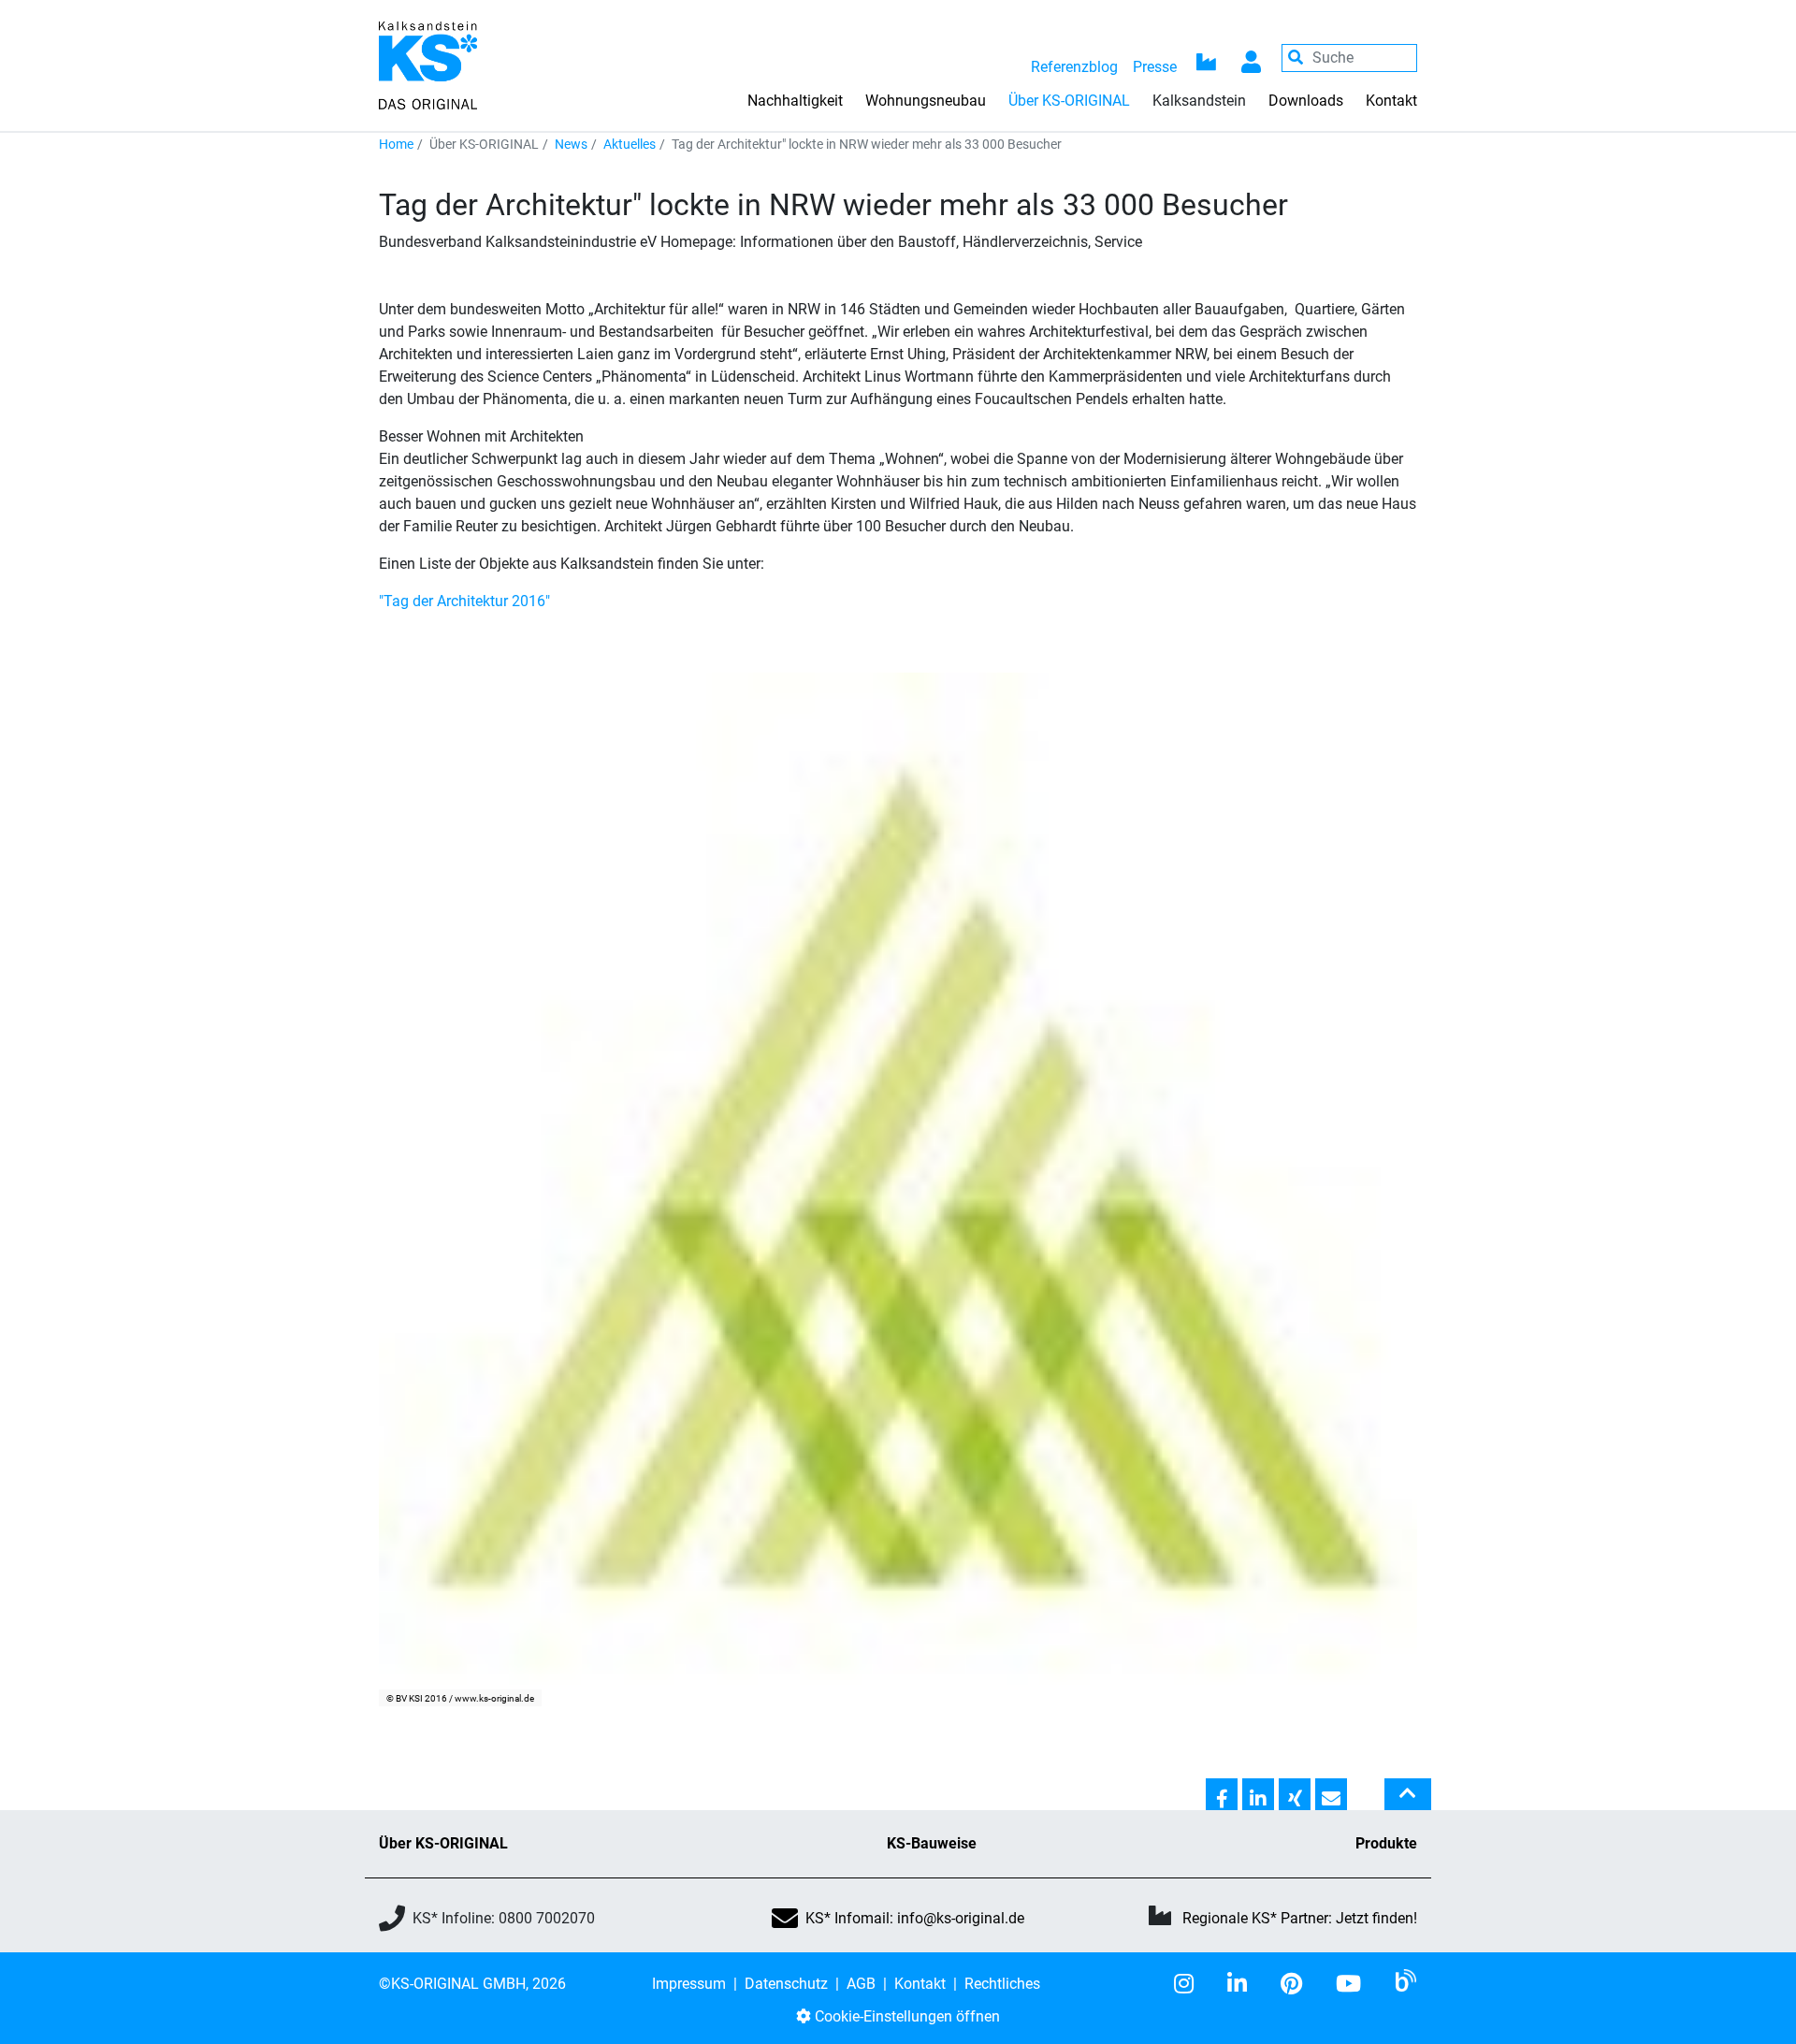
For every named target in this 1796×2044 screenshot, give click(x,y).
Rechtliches (1002, 1984)
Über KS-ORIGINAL (443, 1843)
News (571, 144)
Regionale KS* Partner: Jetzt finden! (1300, 1918)
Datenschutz (786, 1984)
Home (396, 144)
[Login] (1252, 58)
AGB (861, 1984)
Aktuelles (630, 144)
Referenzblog (1074, 67)
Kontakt (1391, 101)
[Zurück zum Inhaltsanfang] (1408, 1802)
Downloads (1306, 101)
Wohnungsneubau (926, 101)
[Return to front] (428, 64)
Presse (1155, 67)
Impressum (689, 1984)
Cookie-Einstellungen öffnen (905, 2016)
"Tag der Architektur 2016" (464, 601)
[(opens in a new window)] (1191, 1984)
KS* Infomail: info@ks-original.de (915, 1918)
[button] (1222, 1795)
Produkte (1386, 1843)
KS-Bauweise (932, 1843)
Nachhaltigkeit (795, 101)
